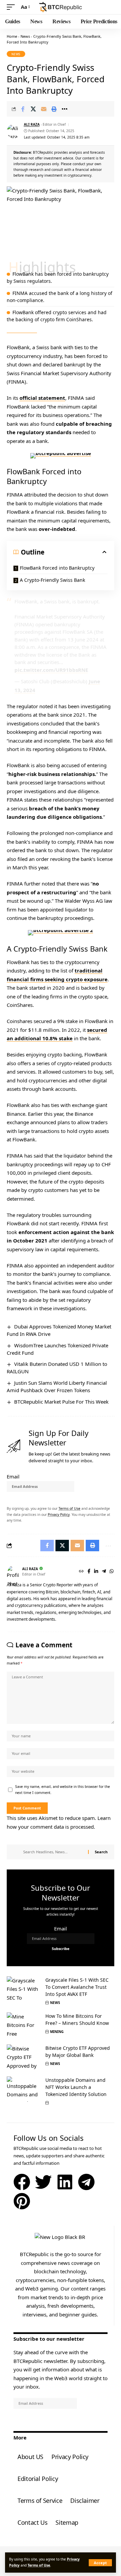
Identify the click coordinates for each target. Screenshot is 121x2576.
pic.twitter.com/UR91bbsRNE (51, 670)
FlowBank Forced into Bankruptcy (57, 568)
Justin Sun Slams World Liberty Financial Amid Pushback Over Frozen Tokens (57, 1386)
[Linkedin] (65, 2182)
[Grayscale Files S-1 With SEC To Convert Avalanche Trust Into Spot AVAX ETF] (24, 1989)
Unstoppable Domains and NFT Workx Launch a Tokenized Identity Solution (76, 2087)
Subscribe (18, 1496)
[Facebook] (89, 1572)
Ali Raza (32, 124)
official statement (42, 398)
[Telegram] (104, 1572)
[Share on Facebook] (23, 109)
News (25, 36)
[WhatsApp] (112, 1572)
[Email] (44, 109)
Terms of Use (39, 2565)
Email (13, 1476)
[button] (100, 2563)
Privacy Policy (59, 1515)
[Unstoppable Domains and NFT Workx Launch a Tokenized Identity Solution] (24, 2089)
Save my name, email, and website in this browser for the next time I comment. (63, 1790)
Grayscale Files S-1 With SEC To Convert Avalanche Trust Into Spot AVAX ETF (77, 1987)
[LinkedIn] (96, 1572)
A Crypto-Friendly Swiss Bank (52, 580)
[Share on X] (33, 109)
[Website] (81, 1572)
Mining (57, 2032)
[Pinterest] (22, 2201)
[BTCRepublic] (61, 7)
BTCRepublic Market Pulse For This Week (61, 1402)
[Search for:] (53, 1852)
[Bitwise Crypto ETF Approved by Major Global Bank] (24, 2057)
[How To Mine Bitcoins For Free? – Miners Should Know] (24, 2025)
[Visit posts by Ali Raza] (14, 131)
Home (12, 36)
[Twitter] (43, 2182)
